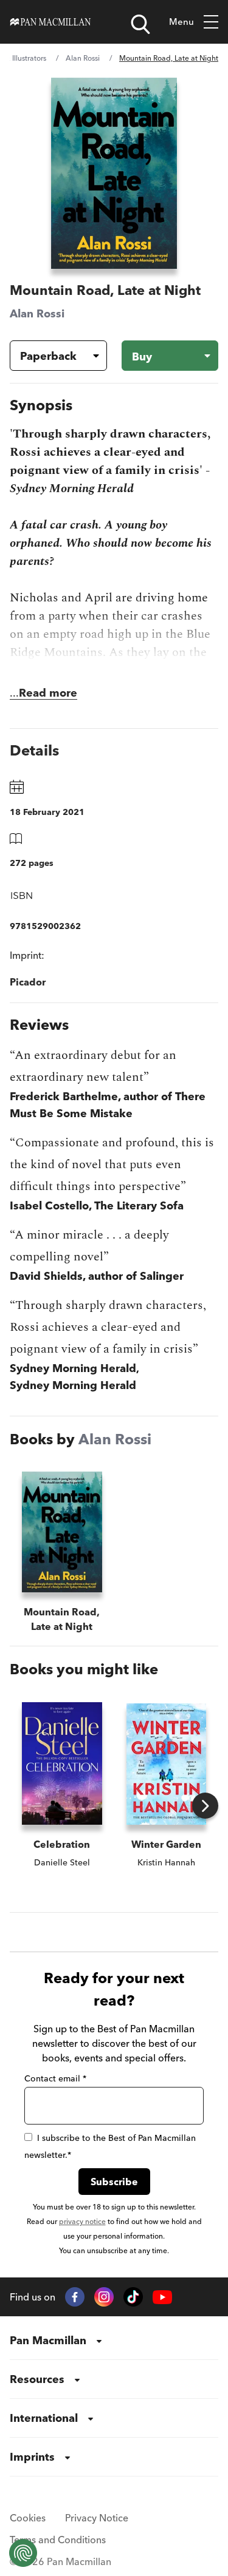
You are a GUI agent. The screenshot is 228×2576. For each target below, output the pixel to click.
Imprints (32, 2457)
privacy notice (82, 2221)
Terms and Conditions (58, 2540)
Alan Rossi (83, 58)
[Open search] (140, 24)
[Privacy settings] (23, 2553)
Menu (181, 22)
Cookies (28, 2518)
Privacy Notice (97, 2518)
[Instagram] (104, 2297)
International (44, 2418)
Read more (48, 693)
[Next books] (205, 1806)
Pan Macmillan (48, 2340)
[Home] (50, 22)
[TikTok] (133, 2297)
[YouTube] (162, 2297)
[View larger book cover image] (114, 173)
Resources (37, 2379)
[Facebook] (75, 2297)
